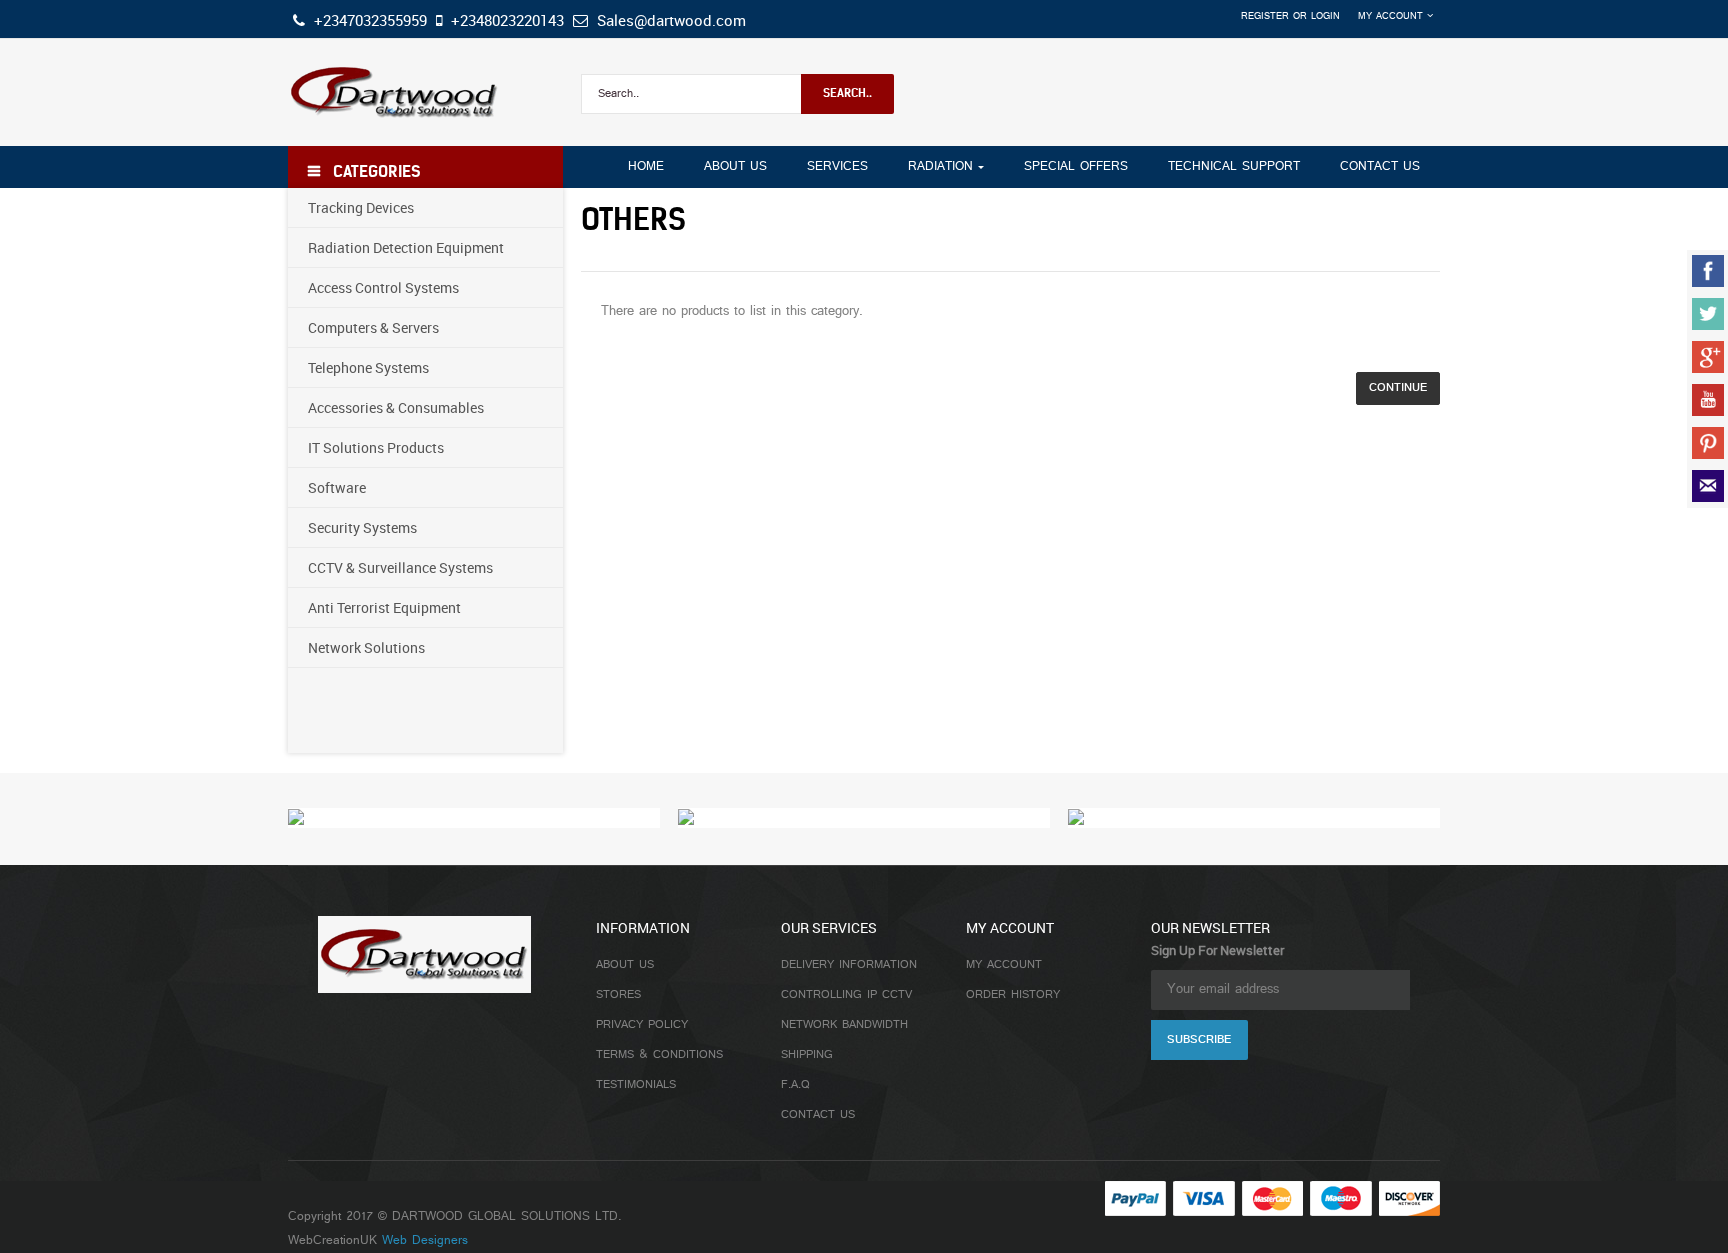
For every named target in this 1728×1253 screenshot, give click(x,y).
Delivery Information (849, 965)
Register (1265, 16)
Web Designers (425, 1241)
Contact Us (818, 1115)
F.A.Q (795, 1085)
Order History (1013, 995)
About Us (625, 965)
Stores (618, 995)
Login (1325, 16)
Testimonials (636, 1085)
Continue (1398, 388)
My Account (1004, 965)
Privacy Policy (642, 1025)
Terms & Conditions (659, 1055)
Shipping (807, 1055)
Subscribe (1199, 1040)
